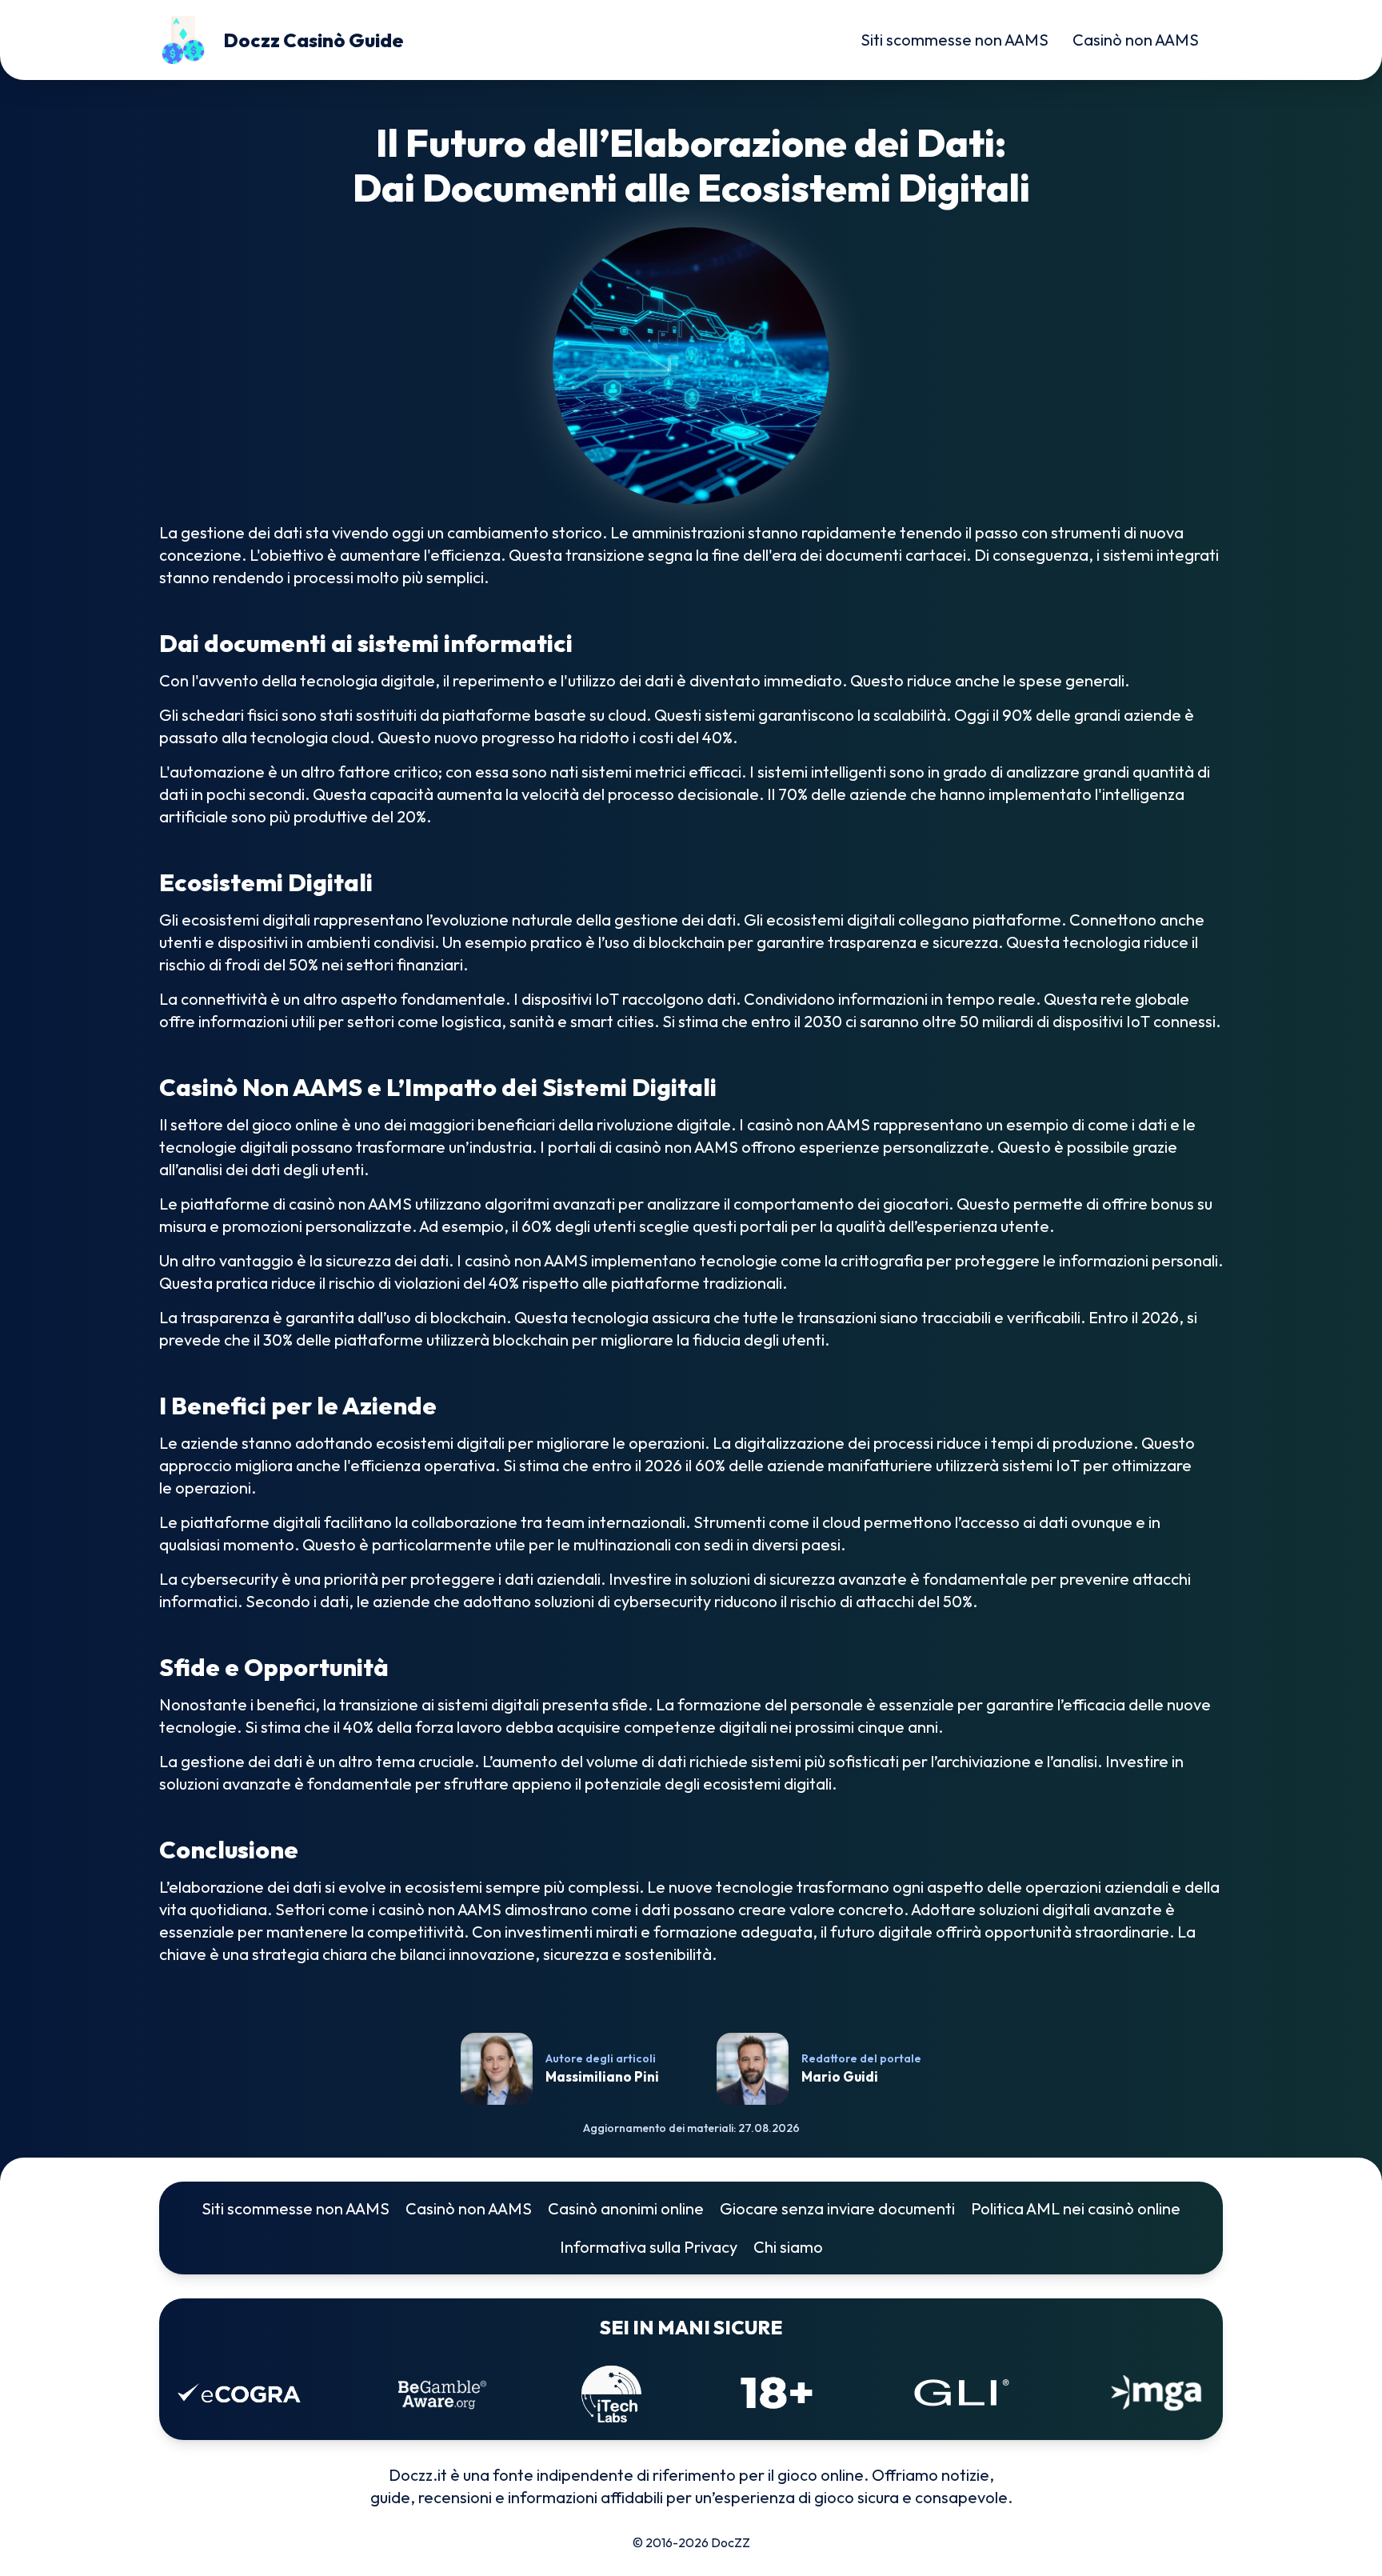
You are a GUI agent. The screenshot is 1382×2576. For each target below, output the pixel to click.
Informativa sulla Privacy (649, 2247)
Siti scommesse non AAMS (955, 40)
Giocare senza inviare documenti (837, 2208)
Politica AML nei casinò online (1076, 2208)
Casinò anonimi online (626, 2208)
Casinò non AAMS (1136, 40)
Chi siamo (788, 2247)
